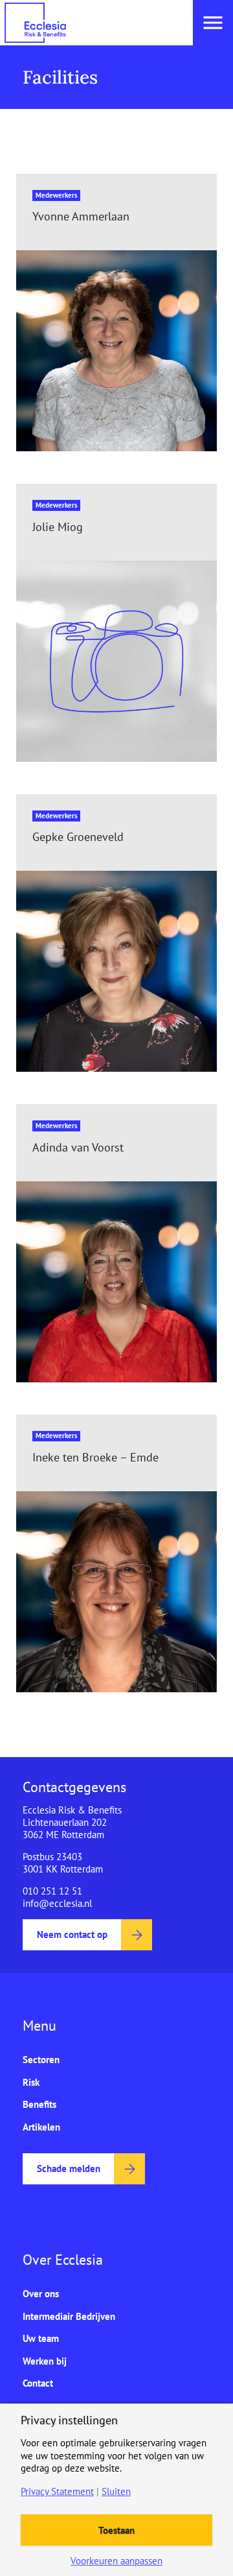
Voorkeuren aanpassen (116, 2561)
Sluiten (116, 2491)
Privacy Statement (57, 2491)
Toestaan (116, 2530)
